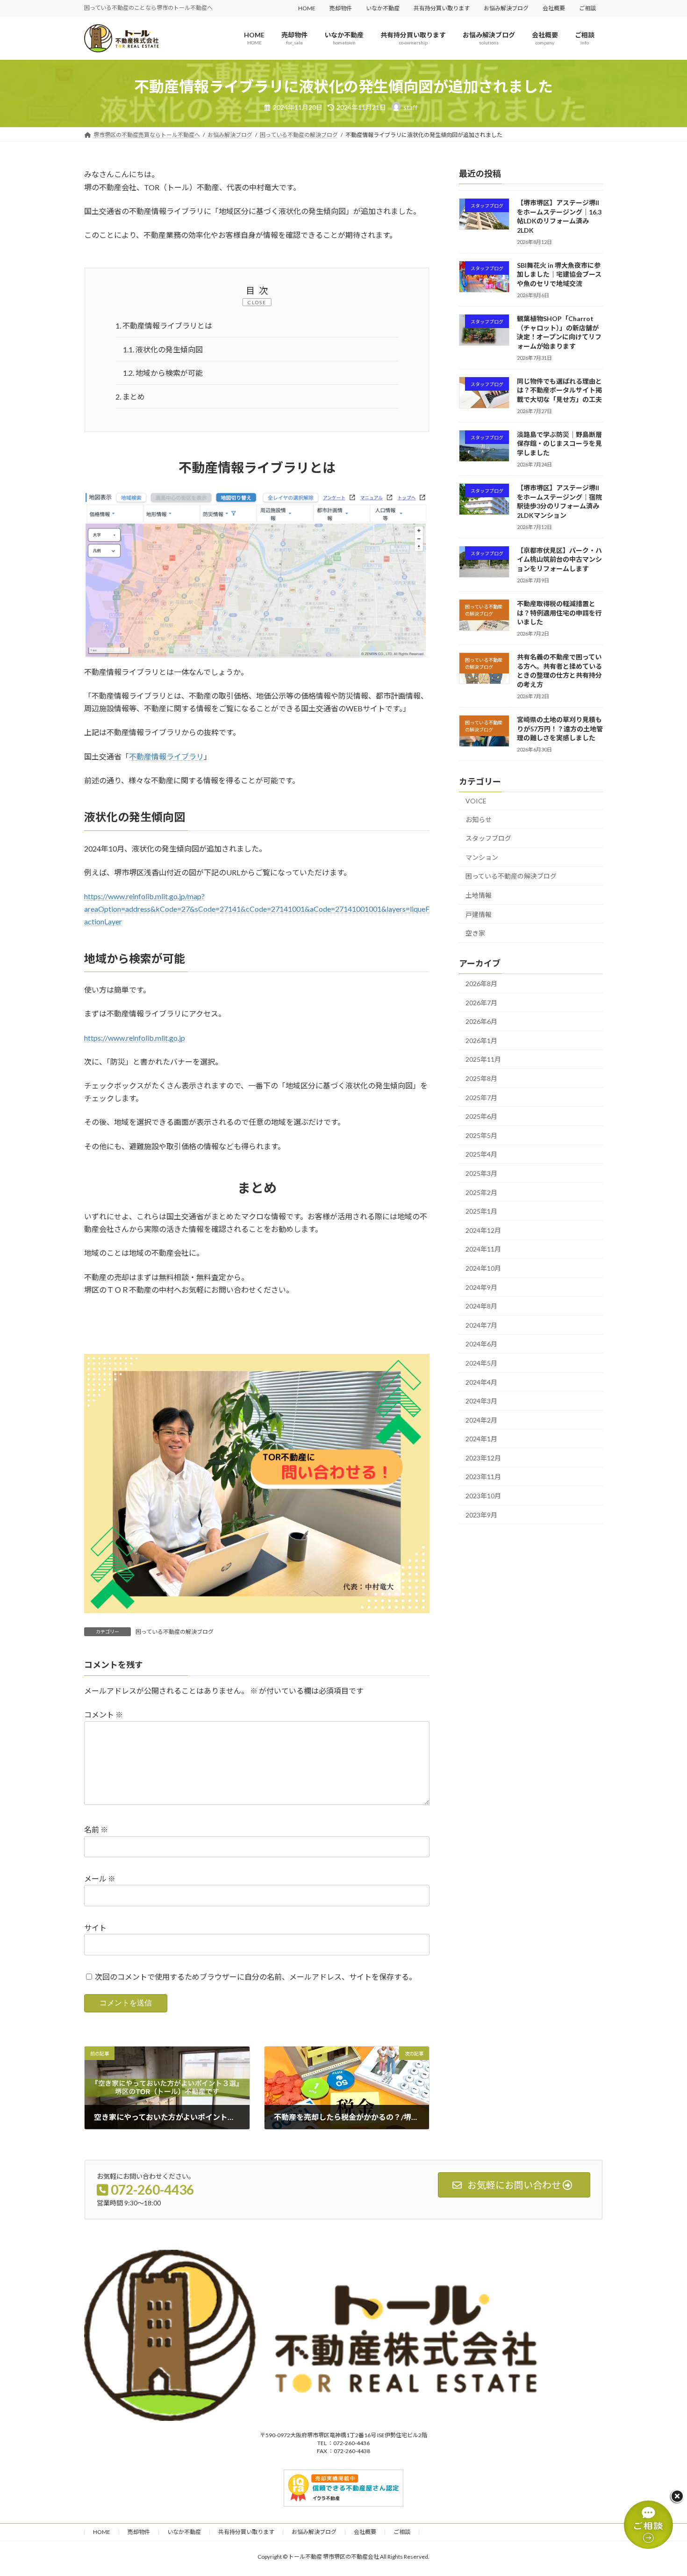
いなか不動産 (383, 8)
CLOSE (257, 302)
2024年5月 (481, 1363)
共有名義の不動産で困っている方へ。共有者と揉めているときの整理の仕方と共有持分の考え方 (559, 671)
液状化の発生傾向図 (163, 349)
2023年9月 (481, 1515)
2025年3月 (481, 1173)
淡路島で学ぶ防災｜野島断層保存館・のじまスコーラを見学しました (559, 444)
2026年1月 (481, 1041)
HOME (307, 8)
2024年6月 (481, 1344)
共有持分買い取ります (442, 8)
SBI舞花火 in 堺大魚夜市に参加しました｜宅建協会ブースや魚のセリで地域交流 (559, 274)
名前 (96, 1829)
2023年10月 (483, 1496)
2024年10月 (483, 1268)
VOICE (476, 801)
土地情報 (479, 895)
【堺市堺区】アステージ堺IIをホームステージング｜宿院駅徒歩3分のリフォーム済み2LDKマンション (559, 501)
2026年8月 (481, 984)
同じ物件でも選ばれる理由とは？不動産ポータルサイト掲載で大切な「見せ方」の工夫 (559, 390)
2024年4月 (481, 1382)
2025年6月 (481, 1117)
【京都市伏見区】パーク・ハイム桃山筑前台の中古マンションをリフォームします (559, 559)
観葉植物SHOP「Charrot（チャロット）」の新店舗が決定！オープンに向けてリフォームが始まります (559, 332)
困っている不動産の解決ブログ (175, 1632)
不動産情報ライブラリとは (164, 326)
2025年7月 (481, 1098)
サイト (95, 1928)
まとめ (130, 397)
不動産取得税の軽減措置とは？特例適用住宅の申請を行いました (559, 613)
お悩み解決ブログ (506, 8)
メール (100, 1878)
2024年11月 (483, 1249)
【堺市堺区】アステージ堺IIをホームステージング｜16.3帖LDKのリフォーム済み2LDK (559, 216)
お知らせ (479, 819)
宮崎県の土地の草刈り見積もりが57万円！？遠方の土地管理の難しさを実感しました (560, 729)
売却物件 (341, 8)
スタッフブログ (488, 839)
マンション (482, 857)
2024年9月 (481, 1287)
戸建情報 (479, 914)
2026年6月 (481, 1022)
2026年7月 (481, 1003)
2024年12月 (483, 1230)
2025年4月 (481, 1155)
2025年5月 (481, 1135)
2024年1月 (481, 1439)
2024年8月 (481, 1306)
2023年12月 (483, 1458)
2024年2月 (481, 1420)
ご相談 (587, 8)
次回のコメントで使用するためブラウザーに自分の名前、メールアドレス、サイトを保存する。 (256, 1977)
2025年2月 (481, 1192)
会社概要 (554, 8)
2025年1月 (481, 1212)
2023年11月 (483, 1477)
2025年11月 (483, 1060)
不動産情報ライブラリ (166, 756)
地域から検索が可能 (163, 373)
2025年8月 (481, 1078)
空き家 (475, 934)
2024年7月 (481, 1325)
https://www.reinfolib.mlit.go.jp (135, 1038)
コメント (104, 1714)
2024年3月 (481, 1401)
